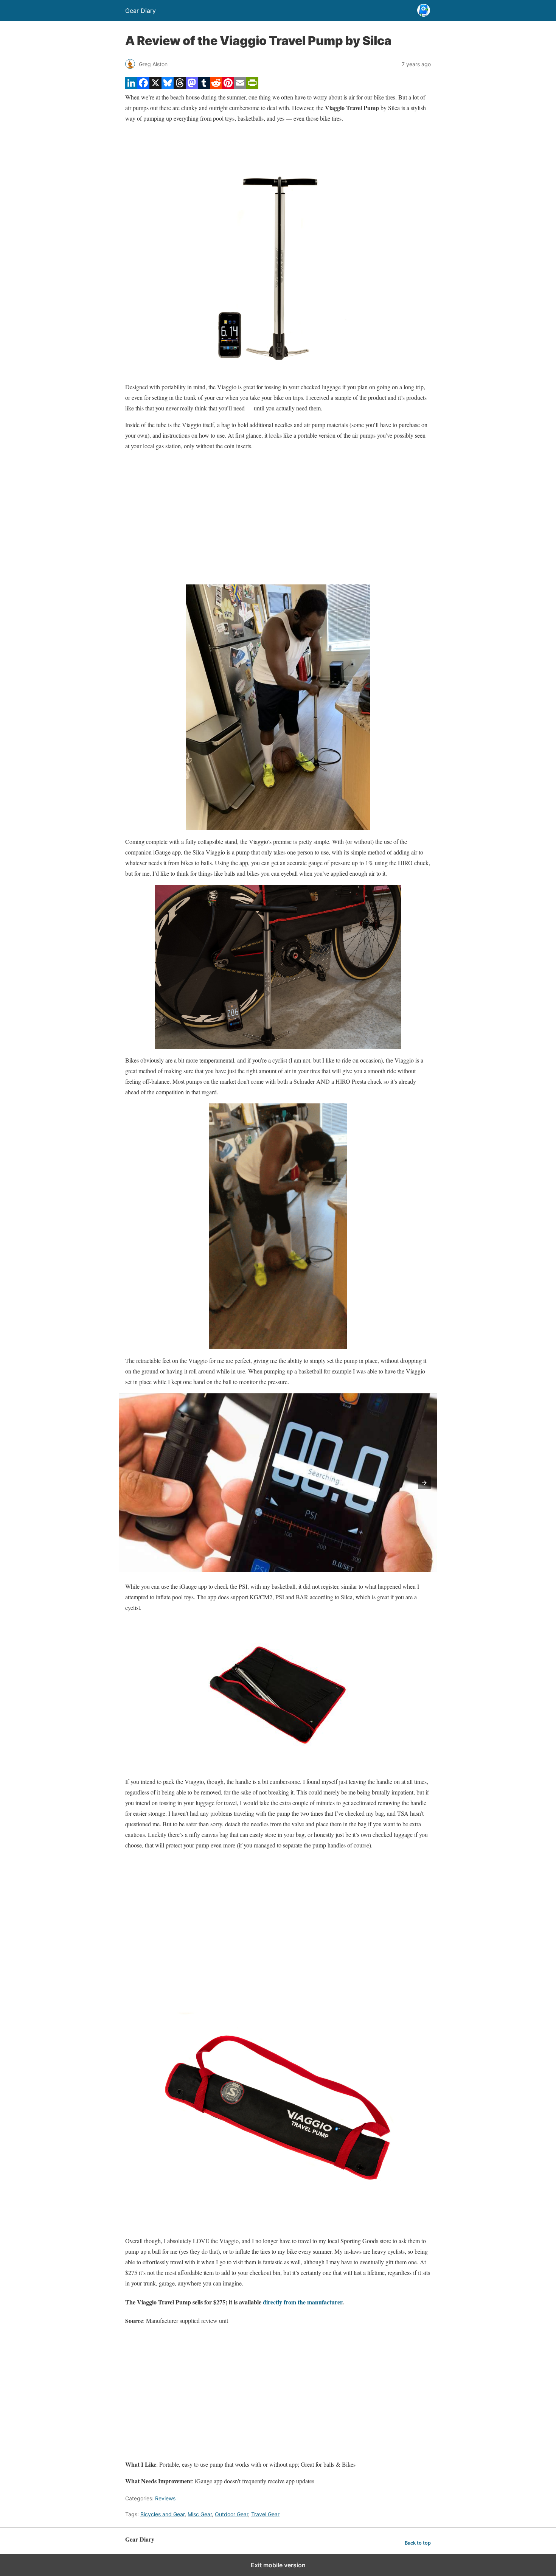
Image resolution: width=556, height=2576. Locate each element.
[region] (278, 518)
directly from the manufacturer (303, 2302)
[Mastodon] (192, 86)
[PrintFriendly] (252, 86)
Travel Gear (265, 2514)
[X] (155, 86)
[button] (424, 1483)
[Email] (240, 86)
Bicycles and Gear (162, 2514)
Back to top (418, 2543)
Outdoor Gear (231, 2514)
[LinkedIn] (131, 86)
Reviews (165, 2498)
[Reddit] (216, 86)
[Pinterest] (228, 86)
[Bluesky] (168, 86)
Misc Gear (200, 2514)
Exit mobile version (278, 2565)
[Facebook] (143, 86)
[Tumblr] (204, 86)
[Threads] (180, 86)
